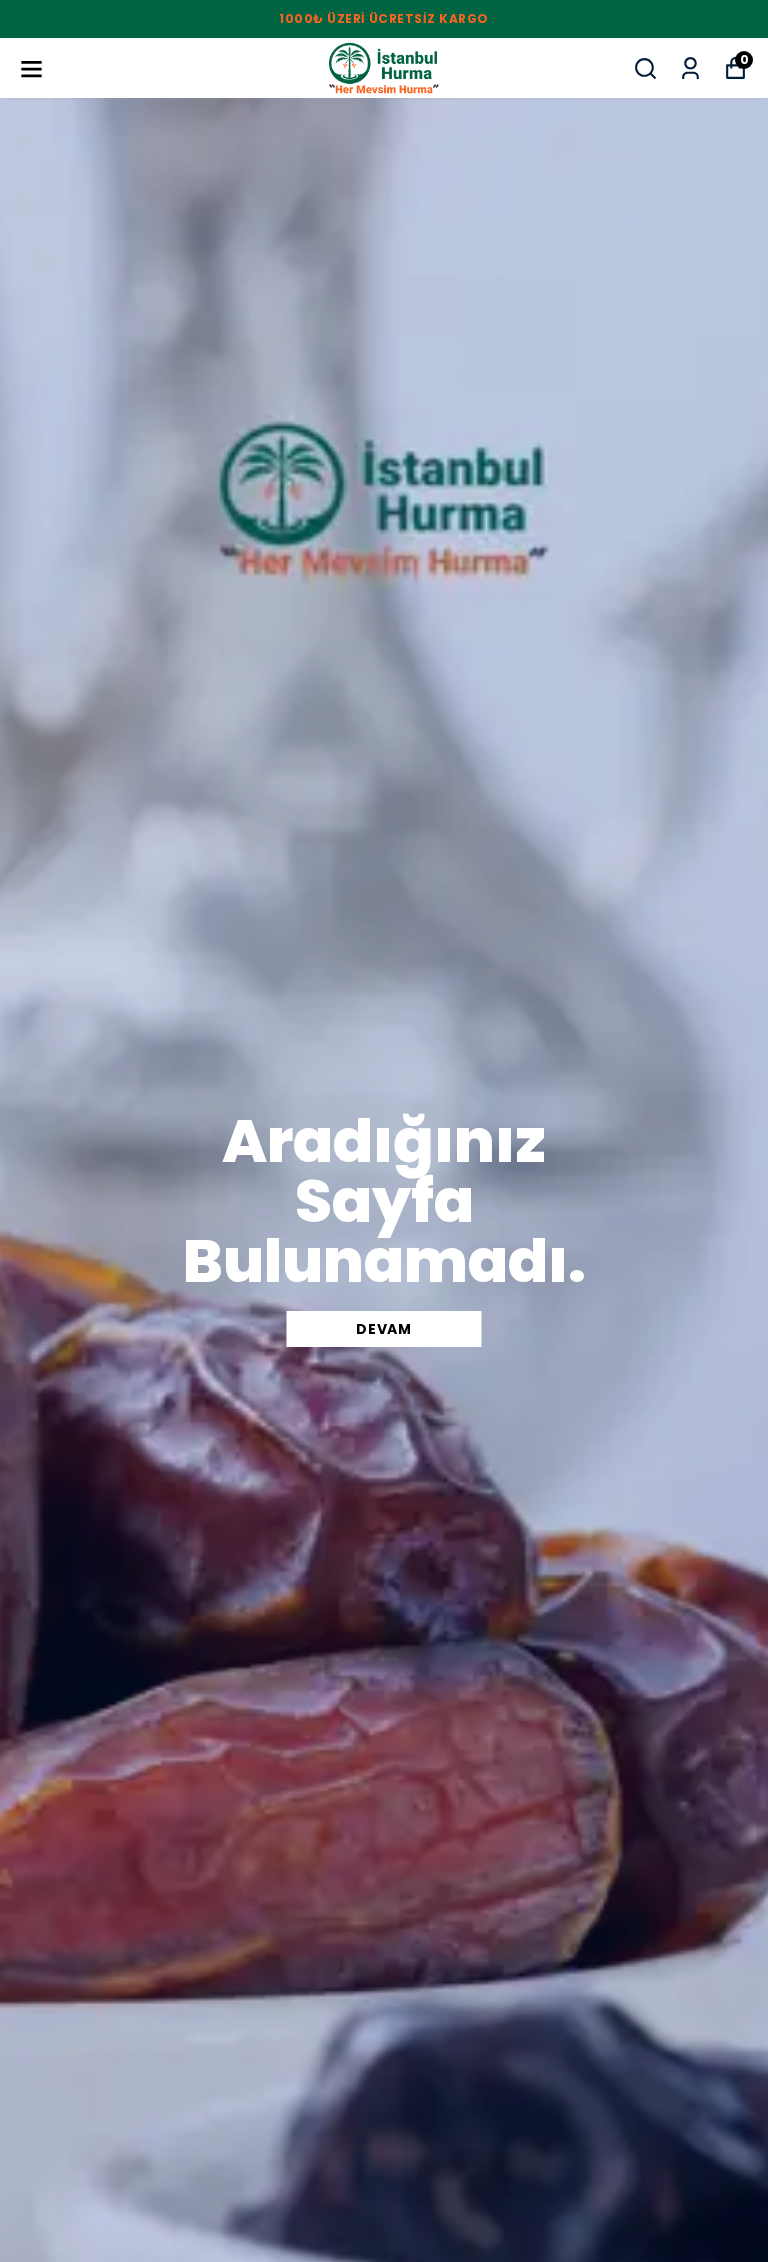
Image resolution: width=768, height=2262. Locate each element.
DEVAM (384, 1329)
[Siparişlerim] (690, 68)
